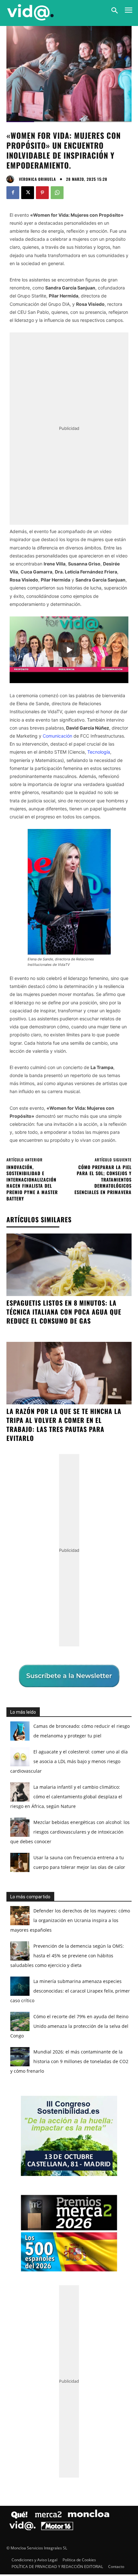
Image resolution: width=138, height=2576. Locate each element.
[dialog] (69, 1288)
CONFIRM (43, 1400)
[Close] (125, 1166)
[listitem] (69, 1280)
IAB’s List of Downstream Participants (77, 1260)
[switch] (113, 1294)
